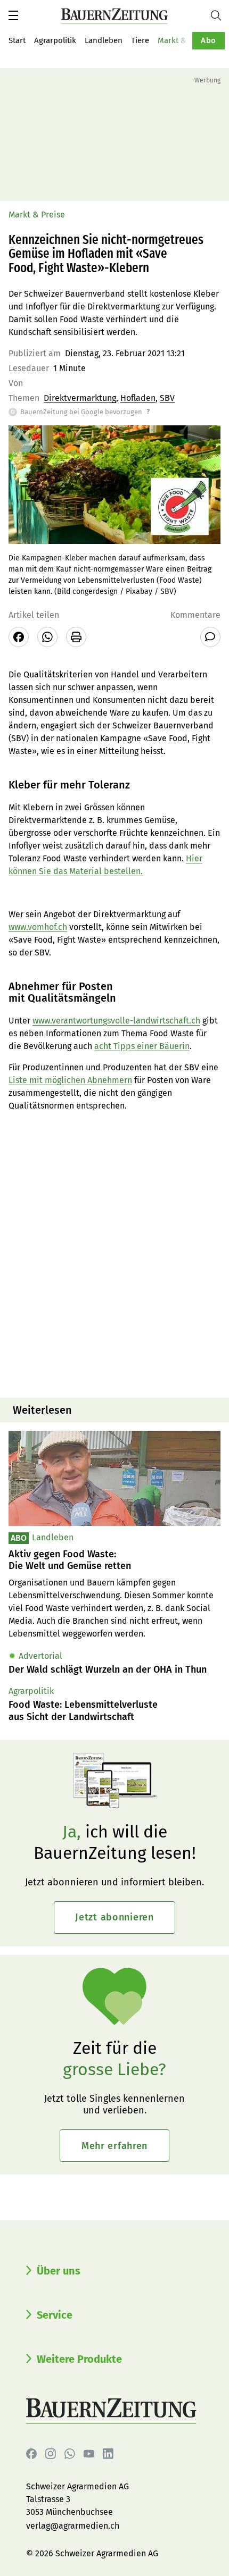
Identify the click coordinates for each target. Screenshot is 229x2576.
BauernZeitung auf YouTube (89, 2454)
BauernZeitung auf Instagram (51, 2454)
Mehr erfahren (114, 2146)
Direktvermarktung (80, 398)
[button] (13, 15)
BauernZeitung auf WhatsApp (70, 2454)
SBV (167, 398)
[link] (114, 1560)
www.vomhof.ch (38, 927)
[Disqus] (114, 1254)
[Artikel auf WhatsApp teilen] (47, 637)
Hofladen (138, 398)
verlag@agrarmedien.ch (73, 2526)
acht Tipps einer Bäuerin (142, 1046)
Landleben (104, 40)
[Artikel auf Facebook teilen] (19, 637)
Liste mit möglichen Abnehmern (70, 1080)
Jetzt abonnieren (114, 1917)
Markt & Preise (184, 40)
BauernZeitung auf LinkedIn (108, 2454)
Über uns (59, 2271)
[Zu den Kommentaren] (210, 637)
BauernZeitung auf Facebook (31, 2454)
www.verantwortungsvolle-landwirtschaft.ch (116, 1021)
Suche (220, 15)
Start (17, 40)
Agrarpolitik (55, 40)
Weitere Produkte (79, 2359)
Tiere (140, 40)
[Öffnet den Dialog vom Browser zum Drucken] (76, 637)
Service (55, 2315)
